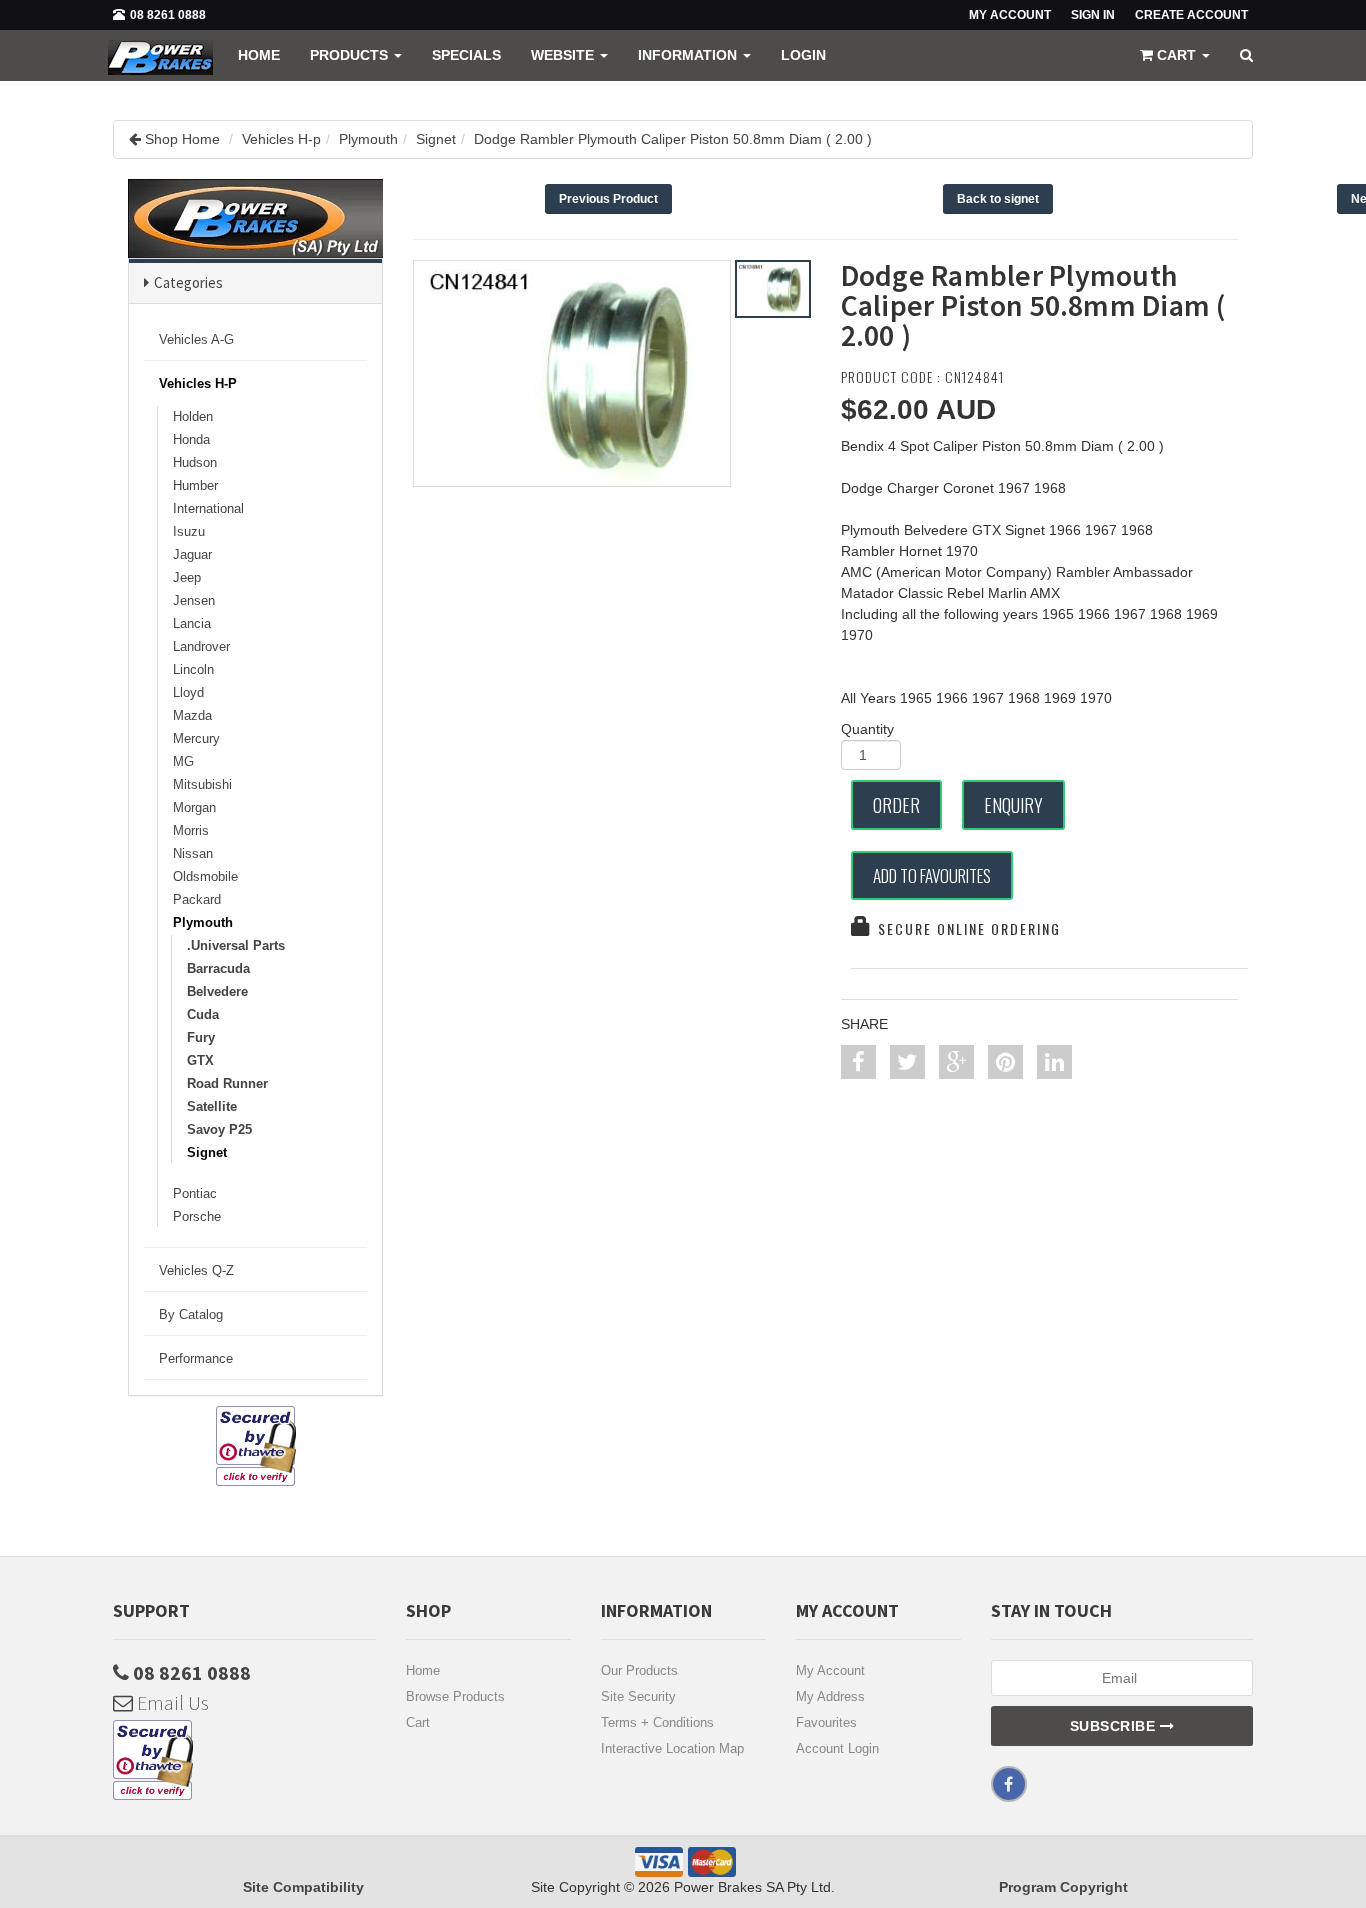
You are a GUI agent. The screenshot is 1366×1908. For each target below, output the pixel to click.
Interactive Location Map (672, 1748)
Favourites (826, 1722)
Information (689, 55)
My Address (830, 1696)
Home (259, 55)
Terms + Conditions (657, 1722)
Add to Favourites (932, 875)
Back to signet (998, 199)
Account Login (837, 1748)
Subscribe (1115, 1726)
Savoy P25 (219, 1129)
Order (896, 805)
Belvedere (217, 991)
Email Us (171, 1702)
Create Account (1191, 15)
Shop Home (182, 139)
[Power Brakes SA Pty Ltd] (160, 55)
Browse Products (455, 1696)
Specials (466, 55)
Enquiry (1013, 805)
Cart (418, 1722)
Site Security (638, 1696)
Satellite (212, 1106)
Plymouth (368, 139)
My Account (830, 1670)
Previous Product (608, 199)
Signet (436, 139)
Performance (196, 1358)
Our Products (639, 1670)
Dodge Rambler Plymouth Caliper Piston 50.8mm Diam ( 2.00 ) (673, 139)
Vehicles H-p (281, 139)
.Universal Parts (236, 945)
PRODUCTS (351, 55)
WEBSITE (564, 55)
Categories (188, 282)
